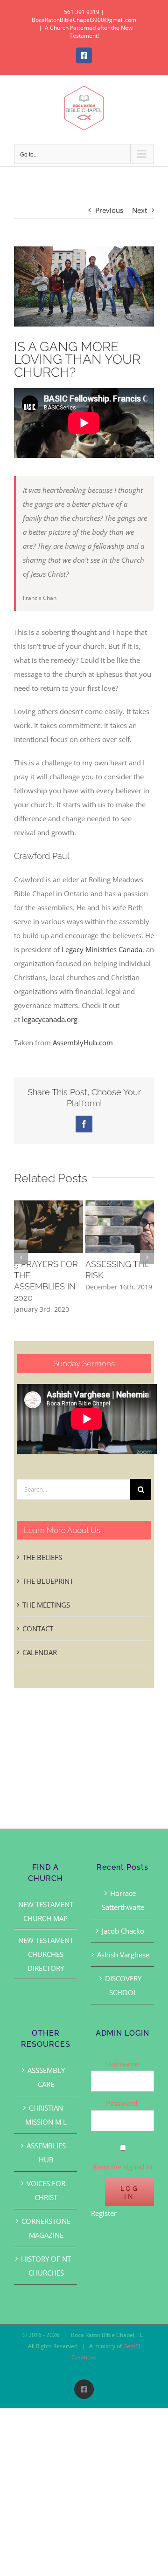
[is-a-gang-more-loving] (84, 286)
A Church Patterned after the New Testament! (89, 32)
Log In (130, 2192)
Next (140, 210)
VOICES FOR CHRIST (46, 2190)
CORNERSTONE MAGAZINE (46, 2228)
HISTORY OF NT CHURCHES (46, 2266)
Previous (109, 210)
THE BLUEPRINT (48, 1581)
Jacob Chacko (123, 1931)
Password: (122, 2103)
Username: (122, 2064)
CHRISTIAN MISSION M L (46, 2115)
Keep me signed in (123, 2167)
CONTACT (38, 1629)
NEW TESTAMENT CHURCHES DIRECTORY (46, 1954)
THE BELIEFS (42, 1557)
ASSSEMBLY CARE (46, 2077)
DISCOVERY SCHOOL (123, 1985)
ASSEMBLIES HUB (46, 2153)
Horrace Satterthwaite (123, 1900)
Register (104, 2213)
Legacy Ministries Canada (102, 949)
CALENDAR (40, 1652)
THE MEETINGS (46, 1605)
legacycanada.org (50, 1019)
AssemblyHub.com (83, 1043)
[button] (21, 1257)
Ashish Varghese (123, 1955)
